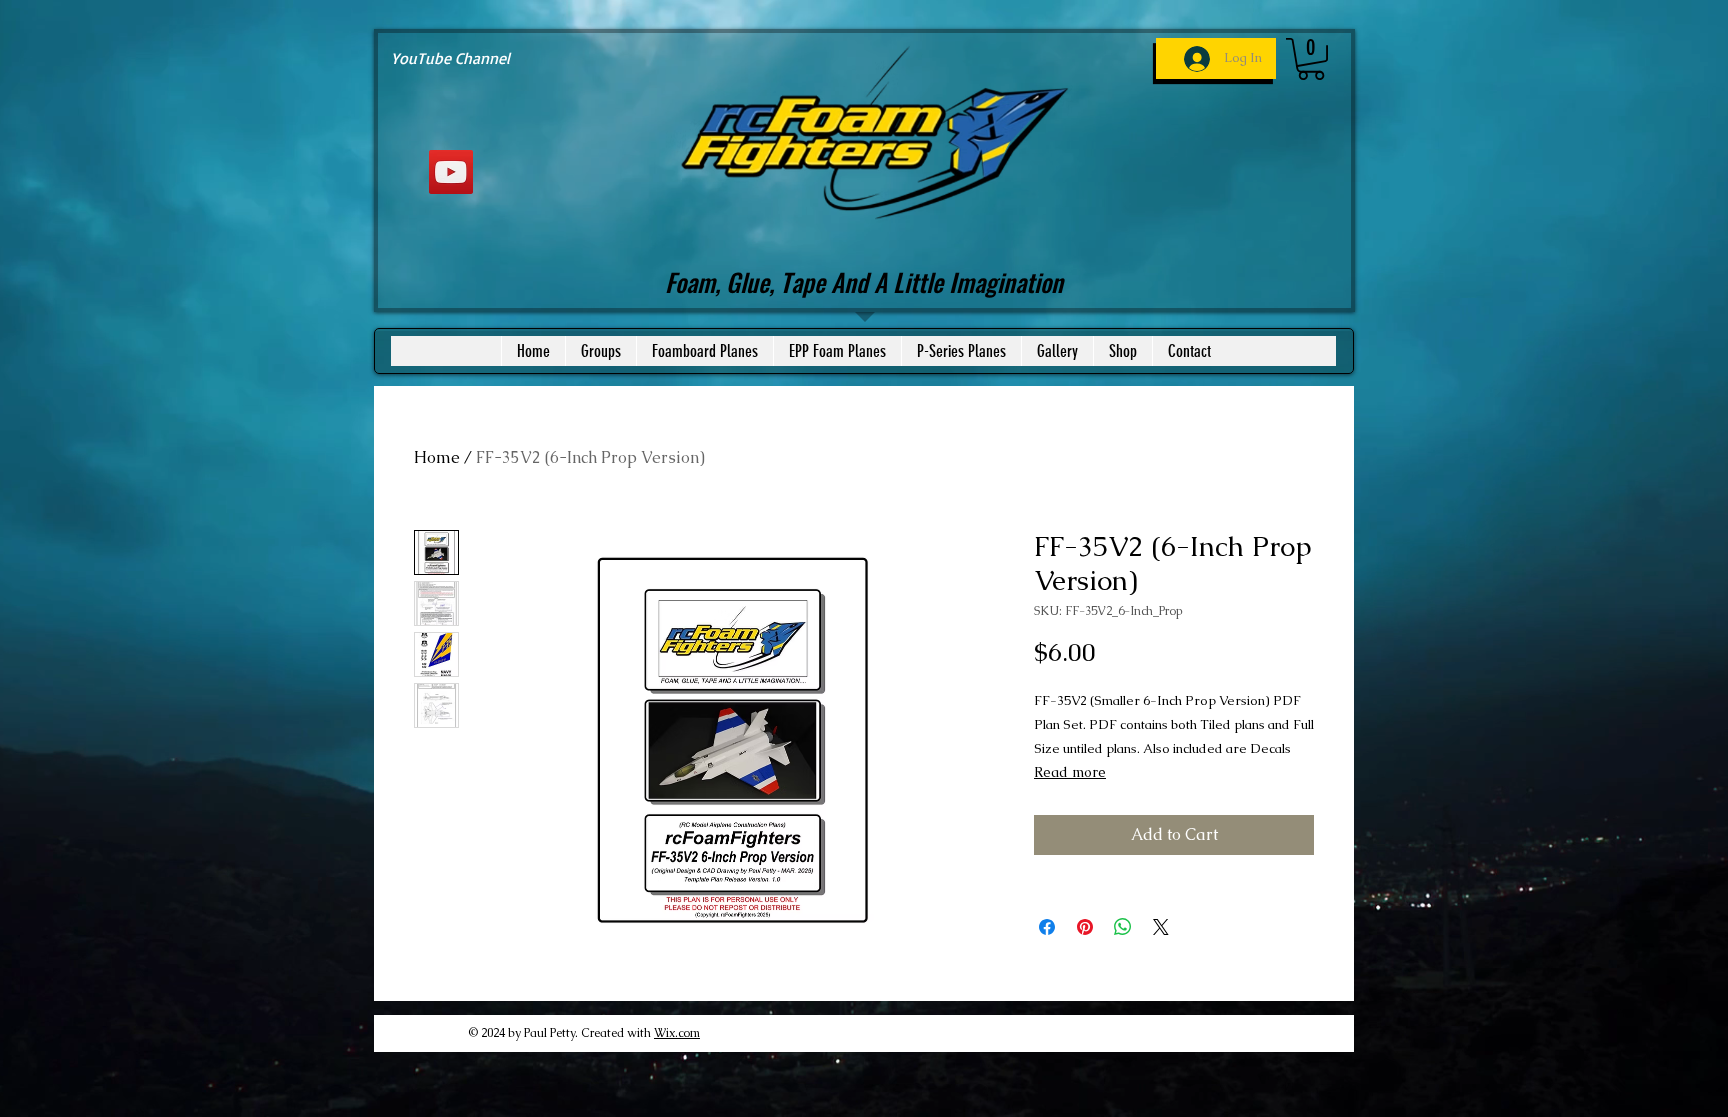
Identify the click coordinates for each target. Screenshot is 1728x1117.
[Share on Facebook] (1047, 927)
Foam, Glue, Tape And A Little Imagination (864, 281)
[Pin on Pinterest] (1085, 927)
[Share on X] (1161, 927)
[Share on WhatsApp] (1123, 927)
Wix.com (677, 1033)
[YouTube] (451, 172)
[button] (1311, 59)
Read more (1070, 772)
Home (437, 457)
